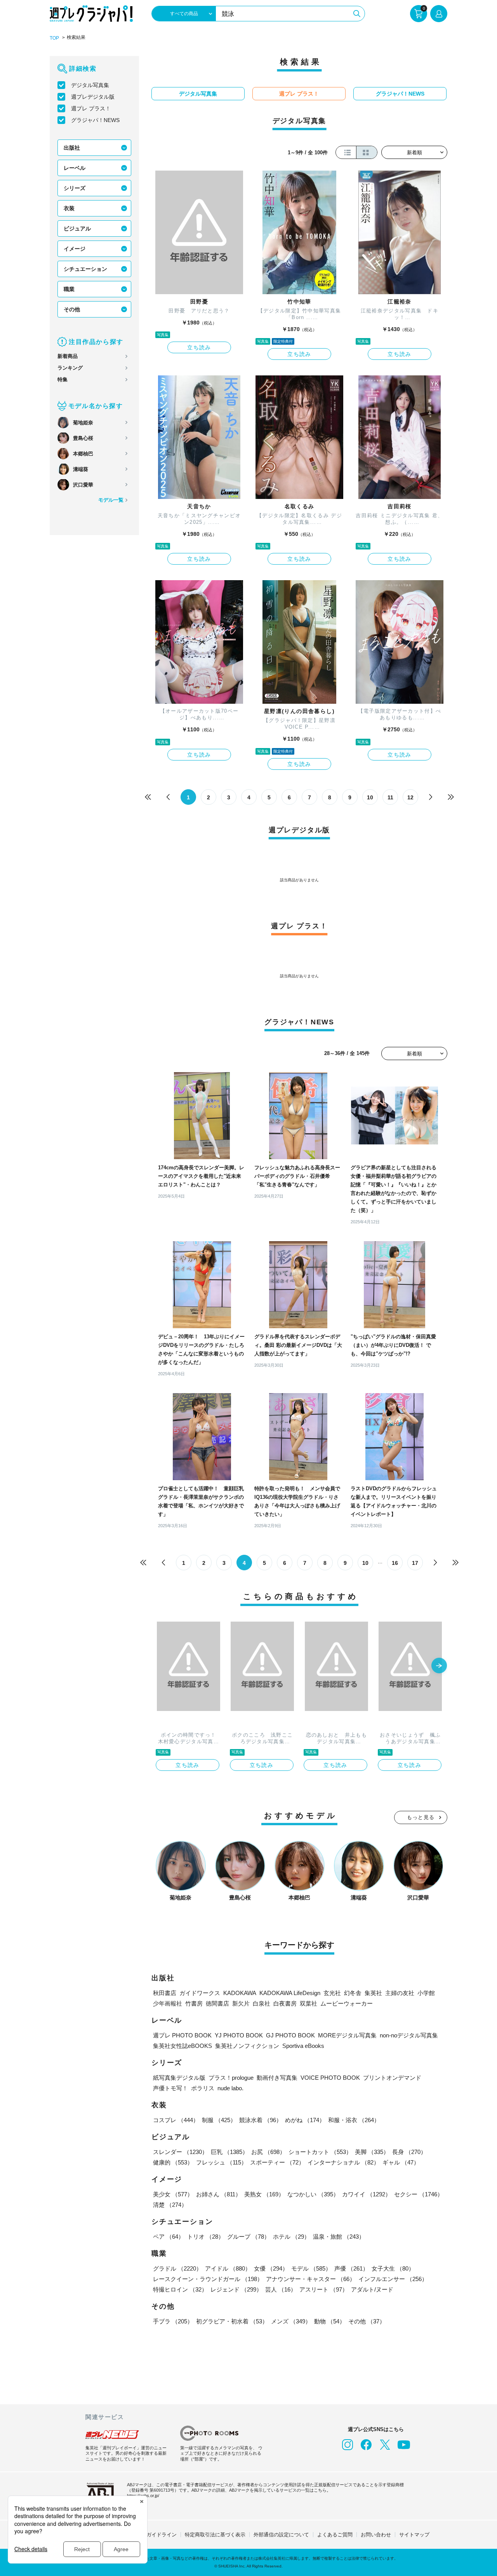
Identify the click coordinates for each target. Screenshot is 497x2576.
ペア (169, 2237)
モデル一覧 (111, 500)
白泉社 (262, 2003)
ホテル (291, 2237)
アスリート (324, 2289)
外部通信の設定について (281, 2535)
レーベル (75, 168)
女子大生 (393, 2268)
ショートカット (320, 2152)
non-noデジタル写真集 (409, 2035)
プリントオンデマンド (392, 2078)
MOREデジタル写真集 (347, 2035)
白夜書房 (285, 2003)
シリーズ (75, 188)
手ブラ (173, 2321)
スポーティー (277, 2162)
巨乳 (229, 2152)
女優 (271, 2268)
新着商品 (68, 356)
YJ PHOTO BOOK (239, 2035)
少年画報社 (168, 2003)
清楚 (170, 2205)
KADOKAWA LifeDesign (290, 1993)
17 (415, 1563)
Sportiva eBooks (303, 2046)
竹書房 (194, 2003)
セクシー (419, 2194)
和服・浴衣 (354, 2120)
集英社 (373, 1993)
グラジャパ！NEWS (95, 120)
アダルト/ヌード (372, 2289)
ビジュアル (77, 228)
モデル (311, 2268)
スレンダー (180, 2152)
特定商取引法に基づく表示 (215, 2535)
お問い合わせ (376, 2535)
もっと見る (421, 1817)
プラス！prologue (231, 2078)
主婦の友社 (400, 1993)
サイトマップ (414, 2535)
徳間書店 (217, 2003)
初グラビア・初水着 (232, 2321)
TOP (54, 38)
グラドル (177, 2268)
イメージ (75, 249)
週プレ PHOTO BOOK (182, 2035)
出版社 (72, 148)
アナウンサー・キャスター (311, 2279)
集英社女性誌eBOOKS (182, 2046)
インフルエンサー (393, 2279)
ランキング (70, 368)
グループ (248, 2237)
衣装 (69, 208)
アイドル (228, 2268)
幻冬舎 (353, 1993)
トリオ (206, 2237)
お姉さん (219, 2194)
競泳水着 (261, 2120)
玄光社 (332, 1993)
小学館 (426, 1993)
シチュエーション (85, 269)
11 (390, 797)
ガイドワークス (200, 1993)
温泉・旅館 (339, 2237)
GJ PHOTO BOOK (290, 2035)
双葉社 (308, 2003)
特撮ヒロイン (180, 2289)
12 (410, 797)
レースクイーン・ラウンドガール (208, 2279)
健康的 (173, 2162)
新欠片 (241, 2003)
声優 (351, 2268)
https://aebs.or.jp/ (143, 2496)
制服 (219, 2120)
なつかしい (313, 2194)
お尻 (268, 2152)
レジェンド (236, 2289)
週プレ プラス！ (91, 108)
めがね (305, 2120)
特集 (63, 379)
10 (370, 797)
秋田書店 (165, 1993)
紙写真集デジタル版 (179, 2078)
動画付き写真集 (277, 2078)
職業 (69, 289)
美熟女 (264, 2194)
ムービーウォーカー (347, 2003)
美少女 (173, 2194)
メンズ (291, 2321)
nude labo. (230, 2088)
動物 (330, 2321)
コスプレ (176, 2120)
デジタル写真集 (90, 85)
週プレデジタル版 (93, 97)
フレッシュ (222, 2162)
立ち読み (199, 347)
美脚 (372, 2152)
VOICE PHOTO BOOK (330, 2078)
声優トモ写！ (170, 2088)
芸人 (281, 2289)
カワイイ (367, 2194)
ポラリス (203, 2088)
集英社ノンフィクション (247, 2046)
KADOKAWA (240, 1993)
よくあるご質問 (335, 2535)
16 (395, 1563)
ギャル (401, 2162)
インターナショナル (343, 2162)
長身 (409, 2152)
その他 (72, 309)
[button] (439, 1666)
